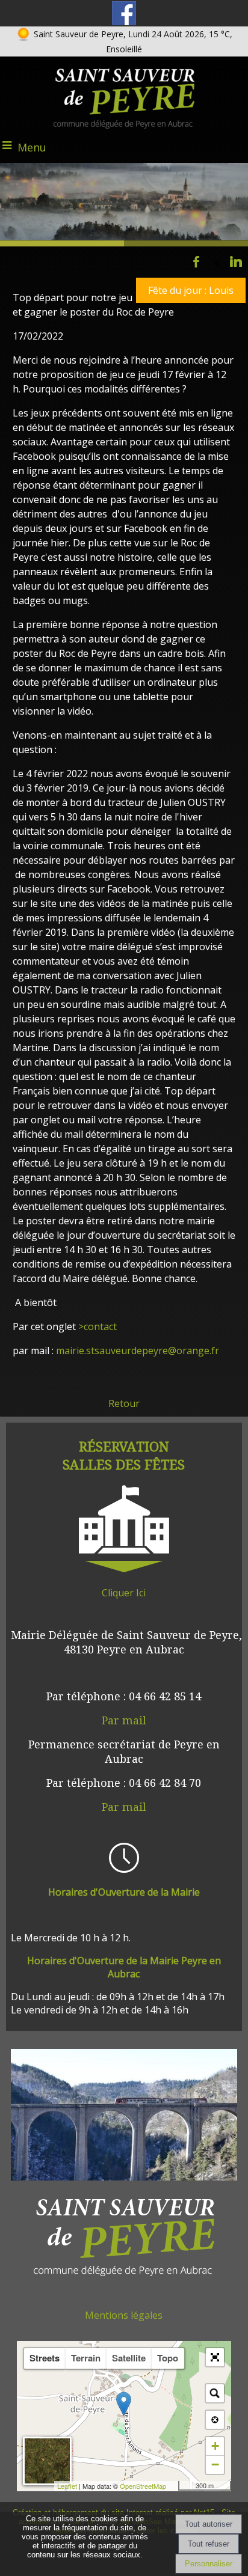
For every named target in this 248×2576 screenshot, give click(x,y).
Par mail (124, 1720)
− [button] (215, 2465)
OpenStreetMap (143, 2486)
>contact (96, 1326)
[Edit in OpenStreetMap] (174, 2486)
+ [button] (215, 2446)
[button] (215, 2357)
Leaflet (67, 2486)
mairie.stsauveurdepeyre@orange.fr (138, 1351)
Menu (32, 147)
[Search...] (215, 2393)
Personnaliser (209, 2564)
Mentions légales (124, 2315)
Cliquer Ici (124, 1593)
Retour (124, 1403)
